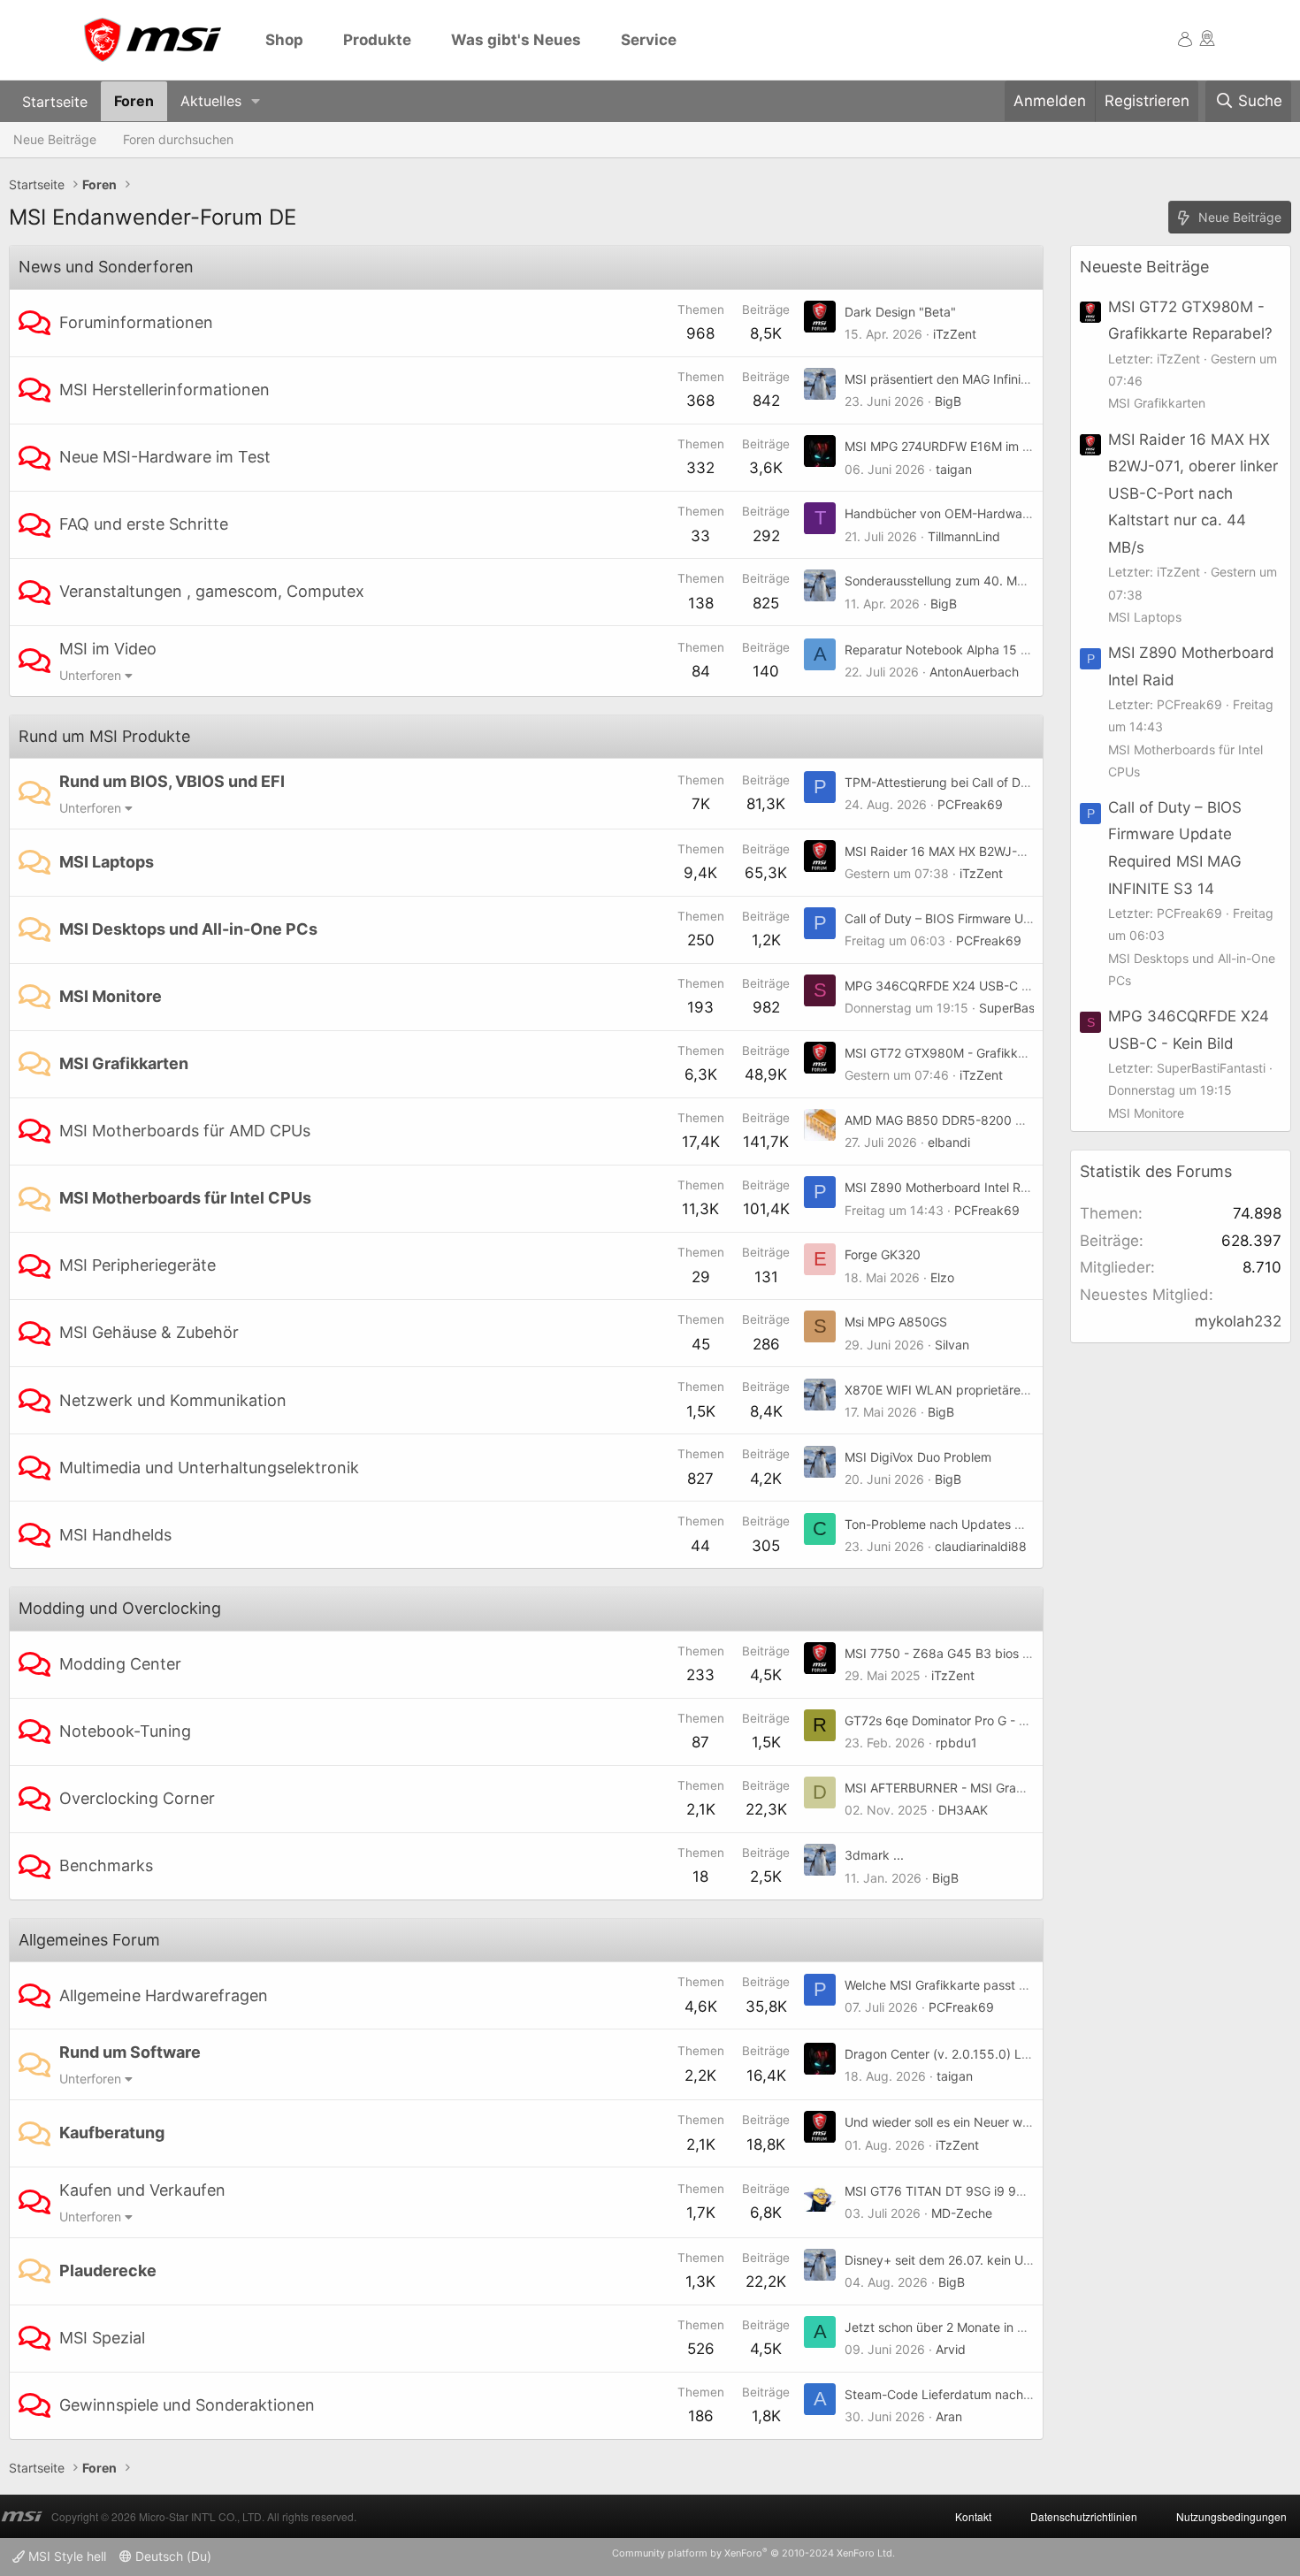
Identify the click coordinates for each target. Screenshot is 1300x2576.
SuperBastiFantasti (1033, 1008)
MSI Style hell (65, 2556)
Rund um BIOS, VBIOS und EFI (172, 781)
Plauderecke (108, 2270)
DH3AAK (963, 1810)
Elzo (942, 1277)
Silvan (952, 1345)
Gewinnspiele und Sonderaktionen (187, 2405)
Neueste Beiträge (1144, 267)
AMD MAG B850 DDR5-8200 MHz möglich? (971, 1120)
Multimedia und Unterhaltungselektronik (209, 1468)
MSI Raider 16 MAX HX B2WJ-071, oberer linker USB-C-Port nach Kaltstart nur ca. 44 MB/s (1193, 493)
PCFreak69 (970, 804)
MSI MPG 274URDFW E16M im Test (946, 446)
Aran (949, 2416)
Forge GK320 (883, 1254)
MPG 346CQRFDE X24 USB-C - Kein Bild (962, 986)
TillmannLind (964, 536)
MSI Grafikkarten (124, 1063)
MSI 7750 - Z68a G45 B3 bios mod (946, 1653)
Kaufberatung (112, 2133)
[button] (256, 101)
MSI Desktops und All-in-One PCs (188, 929)
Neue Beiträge (55, 139)
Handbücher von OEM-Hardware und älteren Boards (996, 513)
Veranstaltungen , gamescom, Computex (212, 591)
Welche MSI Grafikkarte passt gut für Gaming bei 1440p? (1009, 1985)
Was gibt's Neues (516, 40)
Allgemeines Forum (89, 1940)
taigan (954, 469)
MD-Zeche (962, 2213)
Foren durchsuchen (178, 139)
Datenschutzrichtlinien (1084, 2516)
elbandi (949, 1142)
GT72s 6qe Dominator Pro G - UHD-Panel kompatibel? (1001, 1720)
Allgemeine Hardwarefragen (164, 1995)
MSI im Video (108, 649)
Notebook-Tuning (125, 1731)
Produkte (377, 40)
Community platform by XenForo (753, 2553)
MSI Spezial (102, 2338)
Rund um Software (130, 2052)
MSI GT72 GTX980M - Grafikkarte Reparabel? (977, 1053)
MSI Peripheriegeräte (138, 1265)
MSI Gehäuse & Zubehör (149, 1332)
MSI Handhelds (115, 1535)
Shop (284, 40)
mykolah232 (1238, 1321)
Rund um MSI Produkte (104, 736)
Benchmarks (106, 1865)
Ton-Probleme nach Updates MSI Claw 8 (962, 1524)
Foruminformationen (136, 322)
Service (649, 40)
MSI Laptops (107, 862)
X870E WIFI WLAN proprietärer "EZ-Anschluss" (980, 1390)
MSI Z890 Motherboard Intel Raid (941, 1187)
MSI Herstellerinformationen (164, 390)
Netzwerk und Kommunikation (173, 1400)
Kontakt (973, 2516)
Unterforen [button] (90, 675)
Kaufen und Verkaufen (142, 2190)
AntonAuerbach (974, 672)
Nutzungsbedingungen (1231, 2516)
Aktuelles (211, 101)
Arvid (951, 2349)
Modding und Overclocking (120, 1608)
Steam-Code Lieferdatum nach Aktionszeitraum (982, 2394)
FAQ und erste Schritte (144, 524)
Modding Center (120, 1664)
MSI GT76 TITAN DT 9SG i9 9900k (946, 2191)
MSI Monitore (111, 996)
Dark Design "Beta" (900, 312)
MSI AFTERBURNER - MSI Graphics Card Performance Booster (1025, 1788)
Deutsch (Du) (172, 2556)
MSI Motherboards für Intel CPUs (185, 1198)
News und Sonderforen (106, 267)
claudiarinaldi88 (981, 1546)
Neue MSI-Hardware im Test (165, 457)
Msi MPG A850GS (896, 1322)
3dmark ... (874, 1855)
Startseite (55, 101)
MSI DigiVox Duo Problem (918, 1457)
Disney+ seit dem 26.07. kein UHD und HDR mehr (986, 2260)
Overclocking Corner (137, 1798)
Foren (134, 101)
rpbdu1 (956, 1743)
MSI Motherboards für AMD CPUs (185, 1131)
